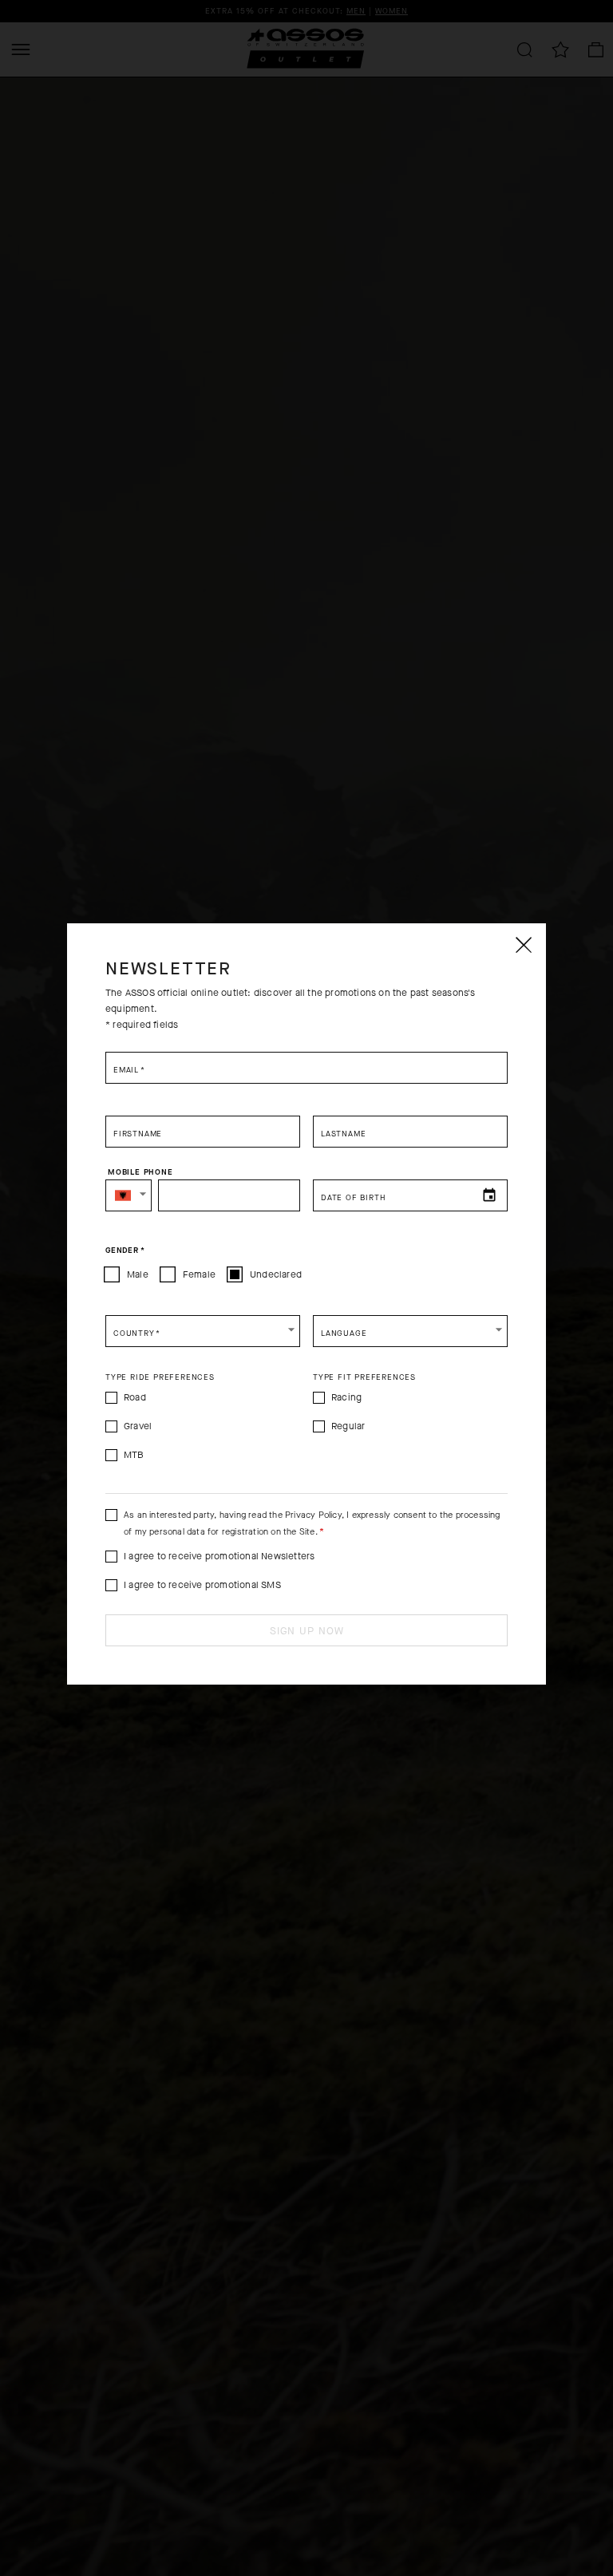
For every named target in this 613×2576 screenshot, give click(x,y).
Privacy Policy (313, 1515)
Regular (348, 1426)
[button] (129, 1195)
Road (135, 1397)
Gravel (138, 1426)
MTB (134, 1455)
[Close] (523, 945)
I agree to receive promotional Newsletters (219, 1556)
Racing (346, 1397)
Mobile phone (140, 1172)
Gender (125, 1250)
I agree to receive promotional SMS (202, 1585)
